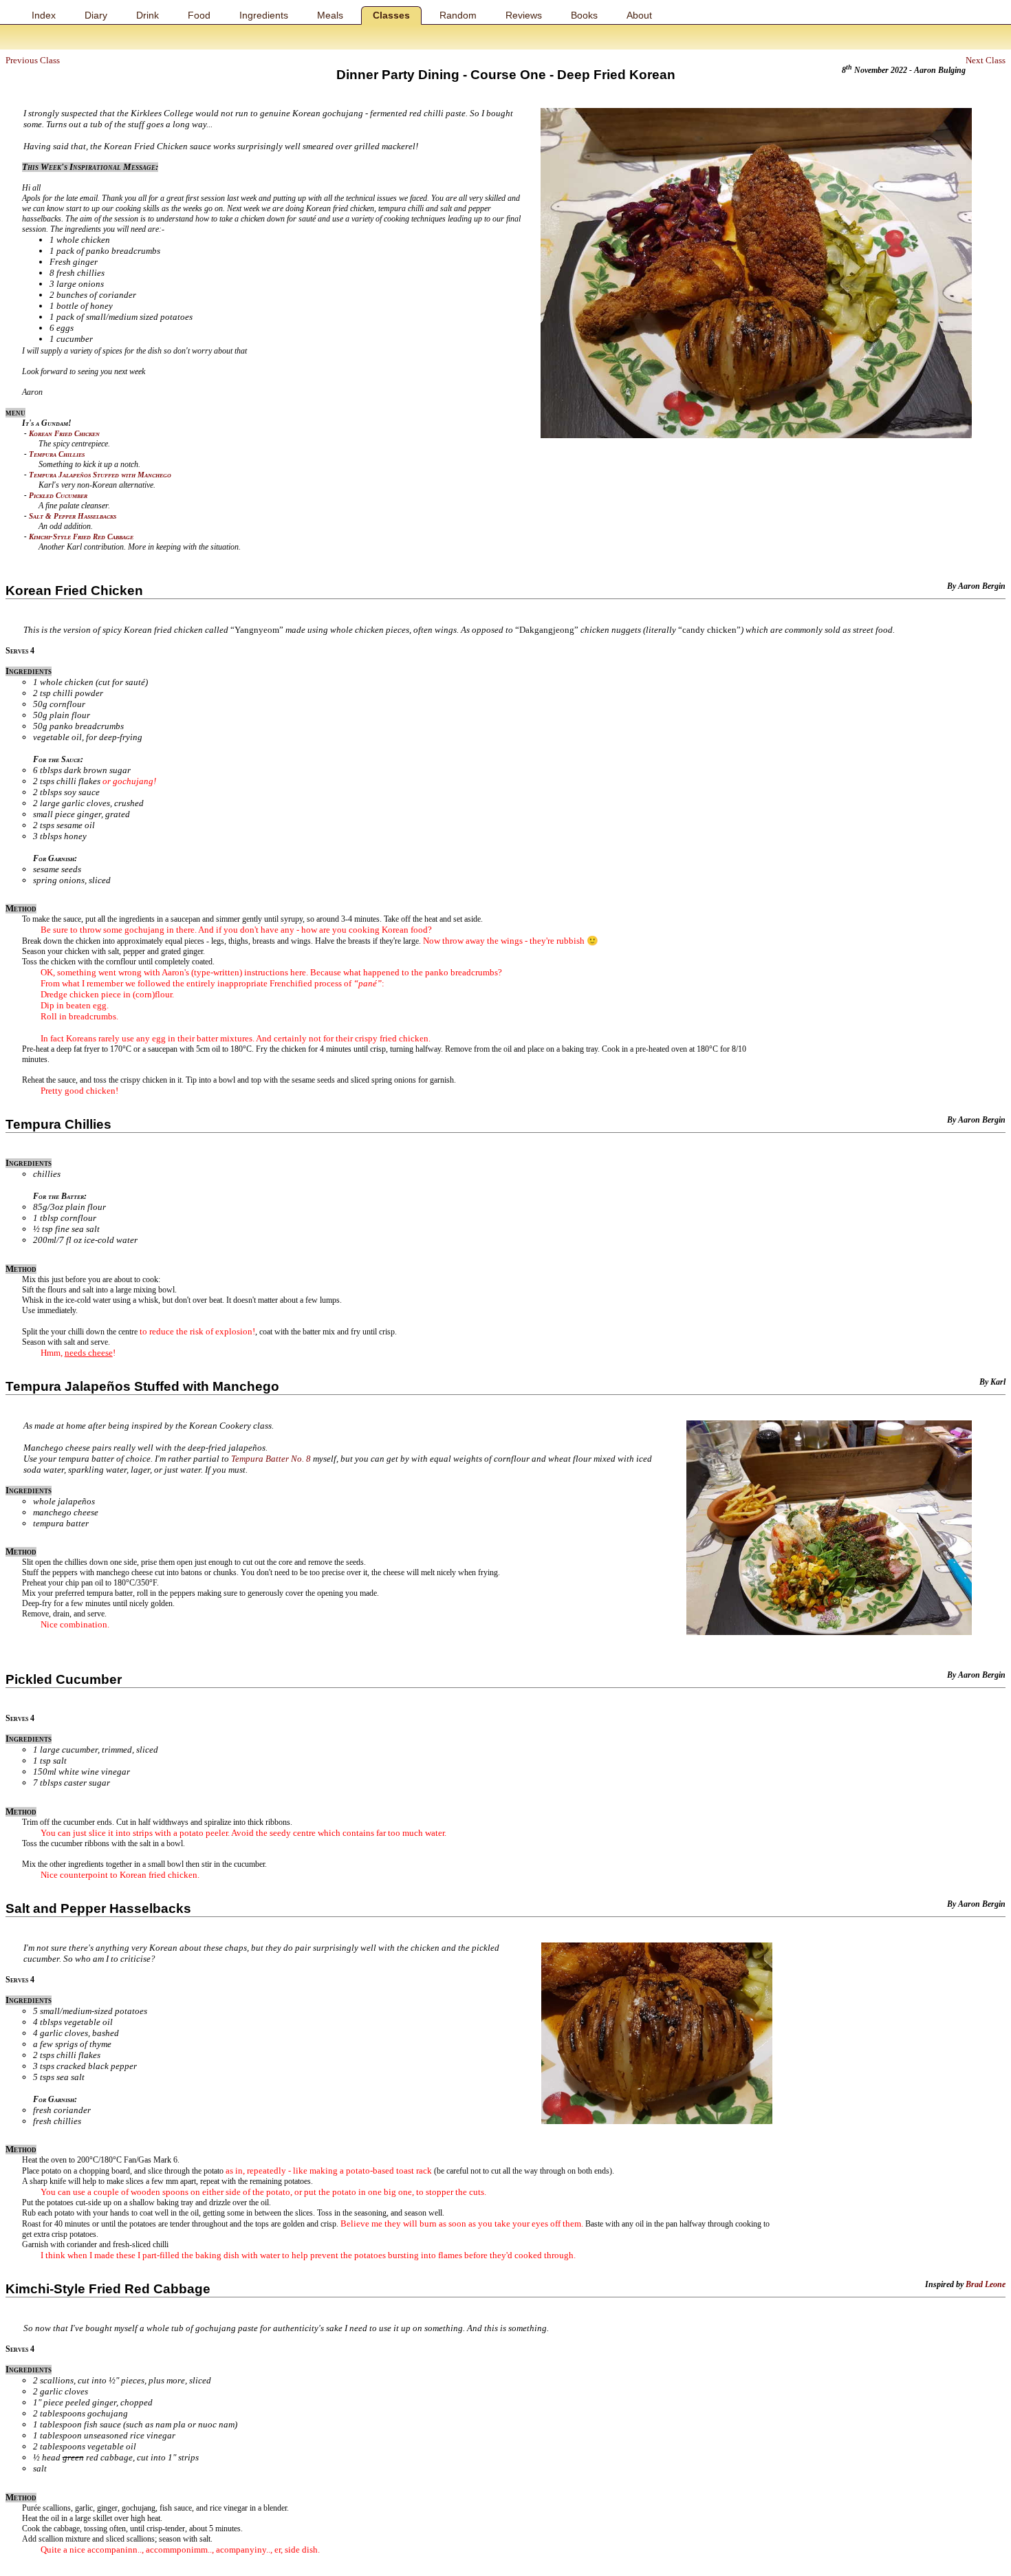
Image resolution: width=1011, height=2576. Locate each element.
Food (199, 15)
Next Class (986, 60)
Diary (96, 15)
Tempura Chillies (57, 454)
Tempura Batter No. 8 (271, 1459)
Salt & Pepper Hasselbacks (73, 516)
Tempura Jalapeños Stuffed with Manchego (100, 475)
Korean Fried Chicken (64, 433)
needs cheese (89, 1353)
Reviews (524, 15)
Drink (148, 15)
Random (458, 15)
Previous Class (33, 60)
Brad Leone (986, 2284)
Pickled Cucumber (58, 495)
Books (584, 15)
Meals (330, 15)
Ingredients (264, 15)
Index (44, 15)
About (639, 15)
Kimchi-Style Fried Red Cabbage (81, 537)
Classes (391, 15)
